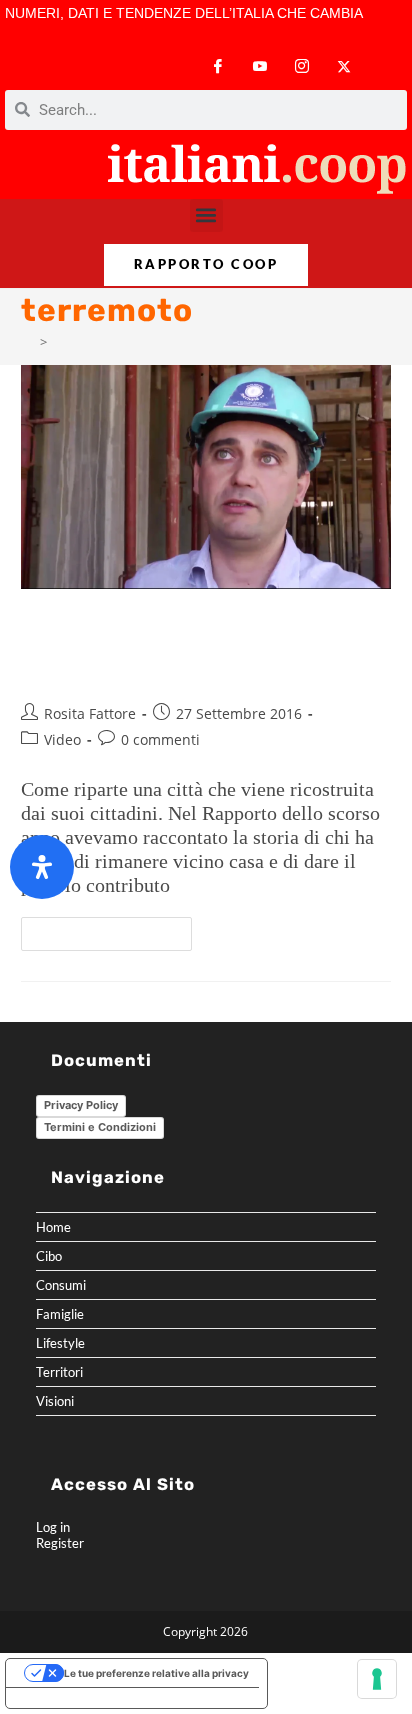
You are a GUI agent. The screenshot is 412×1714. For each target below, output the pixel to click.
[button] (206, 215)
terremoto (84, 342)
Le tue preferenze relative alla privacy (156, 1673)
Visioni (55, 1401)
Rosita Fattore (90, 713)
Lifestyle (60, 1343)
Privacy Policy (81, 1105)
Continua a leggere (115, 929)
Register (60, 1543)
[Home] (27, 342)
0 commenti (160, 739)
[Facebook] (218, 66)
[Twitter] (344, 66)
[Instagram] (302, 66)
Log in (53, 1527)
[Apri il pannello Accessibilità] (42, 867)
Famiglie (60, 1314)
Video (62, 739)
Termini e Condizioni (100, 1127)
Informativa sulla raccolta (79, 1698)
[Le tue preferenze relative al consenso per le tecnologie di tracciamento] (377, 1679)
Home (53, 1227)
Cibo (49, 1256)
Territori (59, 1372)
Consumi (61, 1285)
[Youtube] (260, 66)
